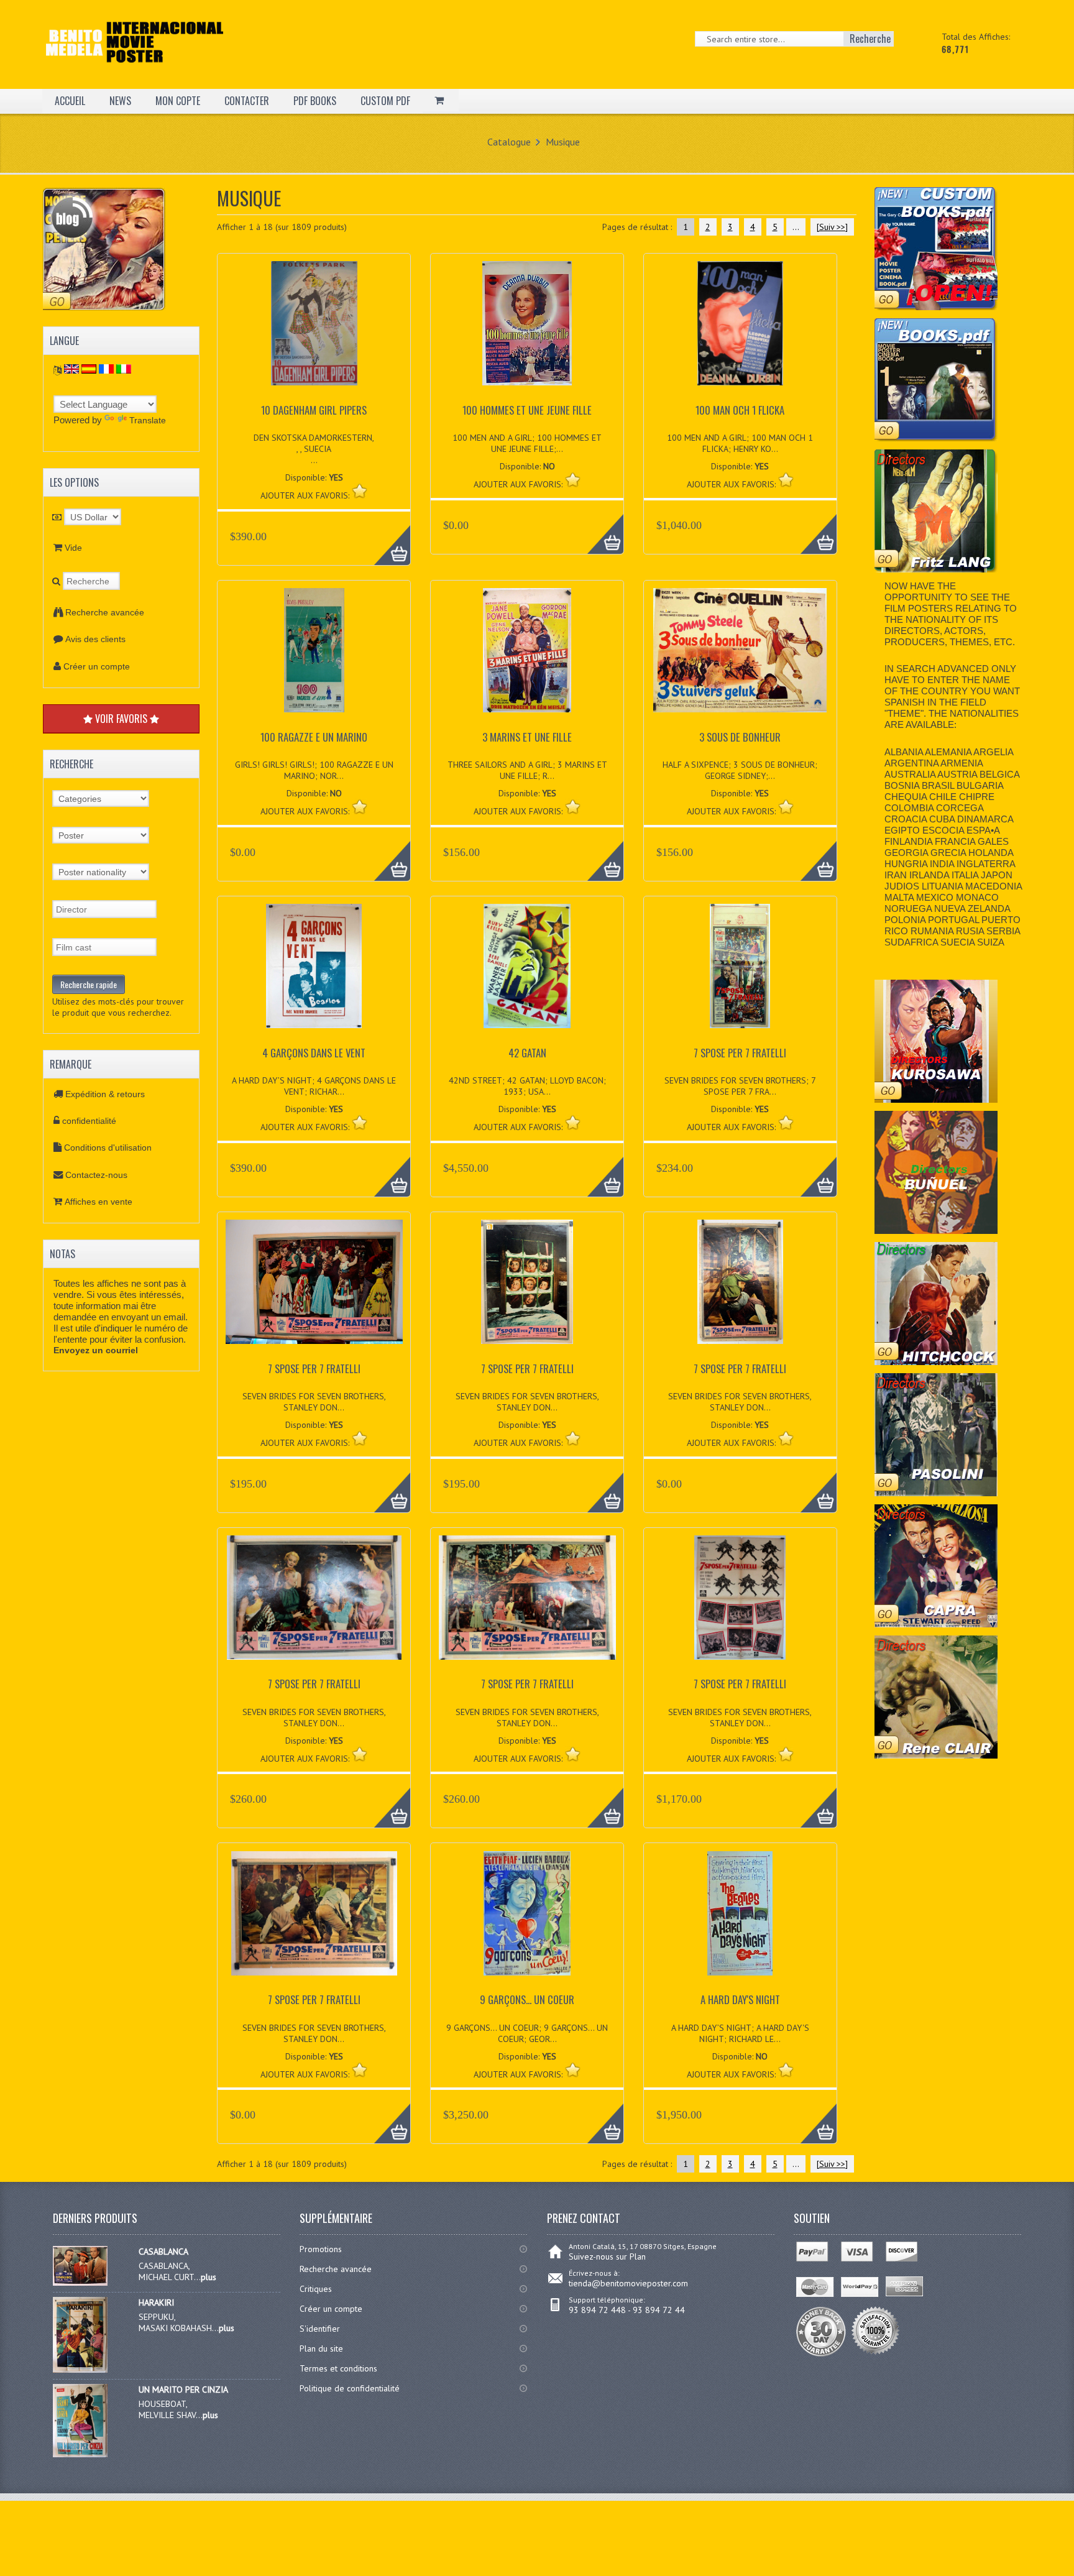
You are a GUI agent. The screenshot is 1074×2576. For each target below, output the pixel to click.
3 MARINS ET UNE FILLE (527, 737)
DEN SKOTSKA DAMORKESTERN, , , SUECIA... (314, 449)
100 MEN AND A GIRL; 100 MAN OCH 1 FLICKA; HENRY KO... (740, 443)
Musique (563, 142)
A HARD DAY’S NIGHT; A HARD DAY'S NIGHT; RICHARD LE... (740, 2033)
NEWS (120, 101)
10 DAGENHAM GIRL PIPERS (314, 410)
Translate (148, 420)
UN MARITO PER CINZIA (183, 2390)
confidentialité (89, 1121)
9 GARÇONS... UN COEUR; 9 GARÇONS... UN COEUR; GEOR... (527, 2033)
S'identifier (320, 2329)
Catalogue (509, 142)
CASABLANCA (163, 2252)
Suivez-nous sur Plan (607, 2256)
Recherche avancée (105, 612)
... (796, 227)
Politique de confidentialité (350, 2388)
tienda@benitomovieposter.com (628, 2283)
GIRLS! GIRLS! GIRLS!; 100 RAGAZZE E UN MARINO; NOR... (314, 770)
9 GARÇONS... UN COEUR (527, 1999)
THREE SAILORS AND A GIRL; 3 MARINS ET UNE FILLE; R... (527, 770)
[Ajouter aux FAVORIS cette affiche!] (360, 491)
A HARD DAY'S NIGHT (740, 1999)
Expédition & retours (105, 1094)
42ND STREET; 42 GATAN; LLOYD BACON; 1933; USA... (527, 1086)
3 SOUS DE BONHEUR (740, 737)
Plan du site (321, 2348)
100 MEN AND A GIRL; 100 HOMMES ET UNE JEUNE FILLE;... (527, 443)
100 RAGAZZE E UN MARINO (314, 737)
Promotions (321, 2249)
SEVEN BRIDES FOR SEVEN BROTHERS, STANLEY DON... (314, 1402)
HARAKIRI (156, 2302)
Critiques (316, 2289)
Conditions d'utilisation (108, 1148)
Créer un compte (97, 666)
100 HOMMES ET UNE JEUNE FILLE (527, 410)
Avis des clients (95, 639)
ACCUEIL (70, 101)
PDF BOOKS (315, 101)
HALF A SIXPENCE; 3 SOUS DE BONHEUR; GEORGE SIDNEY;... (740, 770)
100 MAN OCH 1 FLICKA (740, 410)
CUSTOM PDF (385, 101)
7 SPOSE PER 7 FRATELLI (740, 1053)
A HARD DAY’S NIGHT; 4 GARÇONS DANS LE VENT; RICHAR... (314, 1086)
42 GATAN (527, 1053)
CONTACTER (247, 101)
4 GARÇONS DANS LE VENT (314, 1053)
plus (209, 2277)
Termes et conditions (338, 2368)
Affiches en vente (99, 1202)
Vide (73, 548)
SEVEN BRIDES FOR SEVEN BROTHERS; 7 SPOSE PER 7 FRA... (740, 1086)
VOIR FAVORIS (121, 719)
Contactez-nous (96, 1175)
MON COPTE (178, 101)
